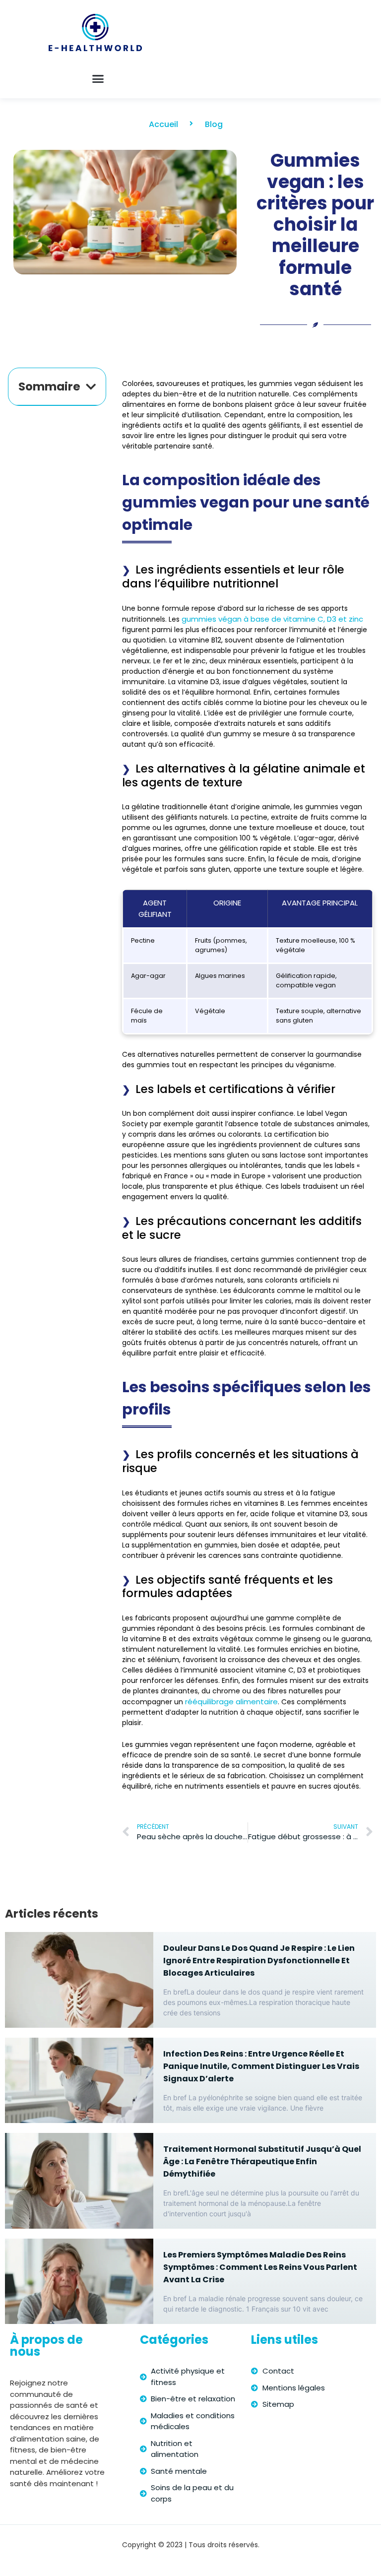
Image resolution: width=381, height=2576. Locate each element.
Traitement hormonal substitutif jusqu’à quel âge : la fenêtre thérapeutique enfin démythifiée (262, 2161)
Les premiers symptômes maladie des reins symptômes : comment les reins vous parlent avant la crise (260, 2267)
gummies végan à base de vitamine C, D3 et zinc (272, 619)
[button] (98, 79)
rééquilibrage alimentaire (231, 1702)
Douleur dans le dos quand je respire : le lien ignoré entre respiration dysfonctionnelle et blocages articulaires (259, 1961)
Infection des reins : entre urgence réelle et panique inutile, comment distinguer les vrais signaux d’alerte (261, 2066)
